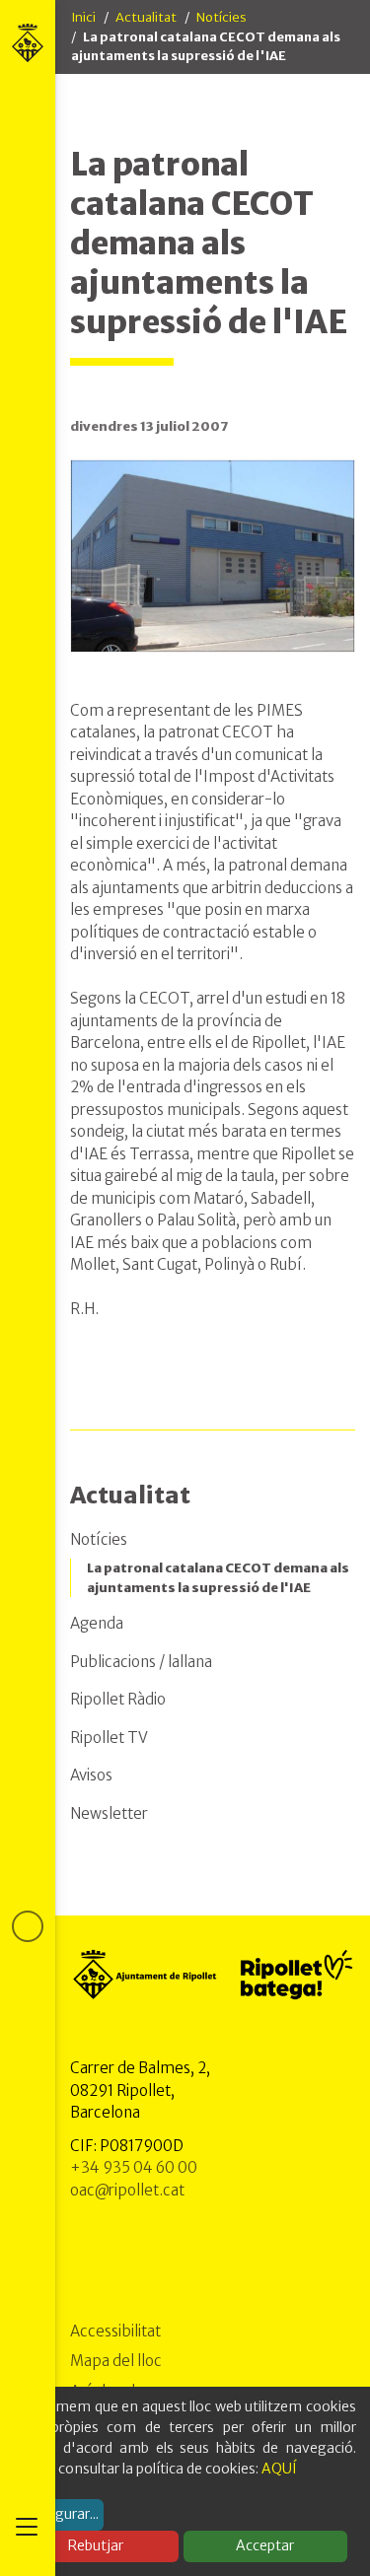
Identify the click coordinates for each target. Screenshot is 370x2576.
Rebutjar (96, 2545)
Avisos (91, 1775)
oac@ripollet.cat (127, 2190)
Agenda (97, 1623)
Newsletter (109, 1813)
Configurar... (59, 2514)
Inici (83, 17)
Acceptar (265, 2545)
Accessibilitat (115, 2331)
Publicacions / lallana (141, 1662)
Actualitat (146, 17)
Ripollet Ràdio (118, 1699)
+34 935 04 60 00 (134, 2167)
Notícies (222, 17)
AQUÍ (279, 2469)
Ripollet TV (109, 1738)
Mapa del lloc (116, 2361)
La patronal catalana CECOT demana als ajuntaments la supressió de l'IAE (218, 1578)
